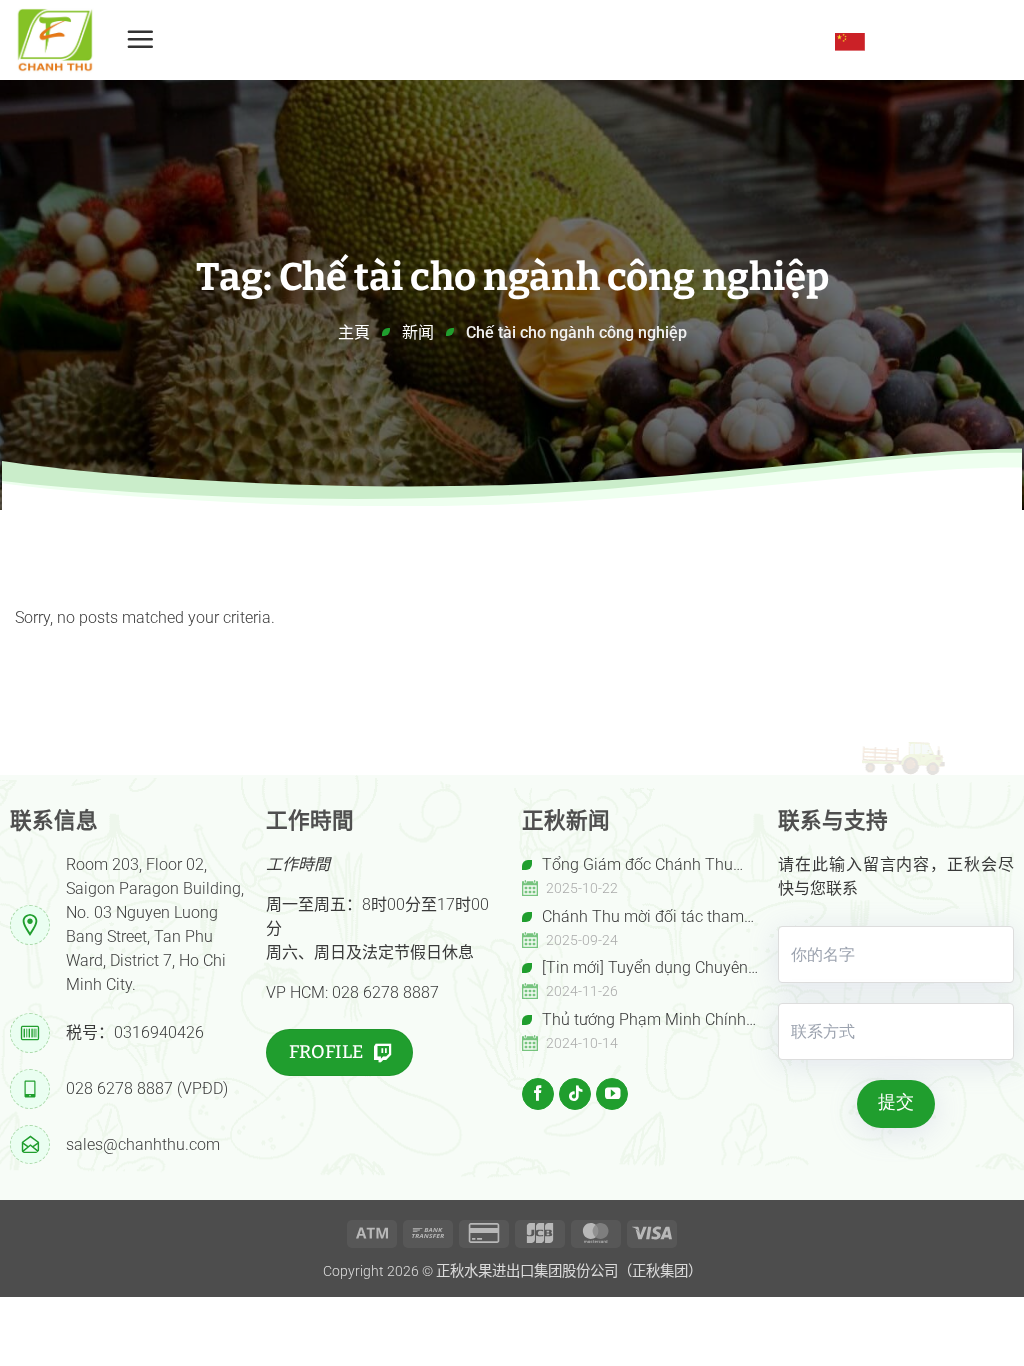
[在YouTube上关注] (612, 1094)
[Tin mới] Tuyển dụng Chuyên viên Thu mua (635, 969)
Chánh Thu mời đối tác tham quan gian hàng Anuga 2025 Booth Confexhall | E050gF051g (633, 918)
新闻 (418, 332)
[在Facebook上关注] (538, 1094)
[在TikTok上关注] (575, 1094)
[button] (140, 39)
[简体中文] (850, 41)
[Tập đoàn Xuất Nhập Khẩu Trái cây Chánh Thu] (55, 40)
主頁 (354, 332)
